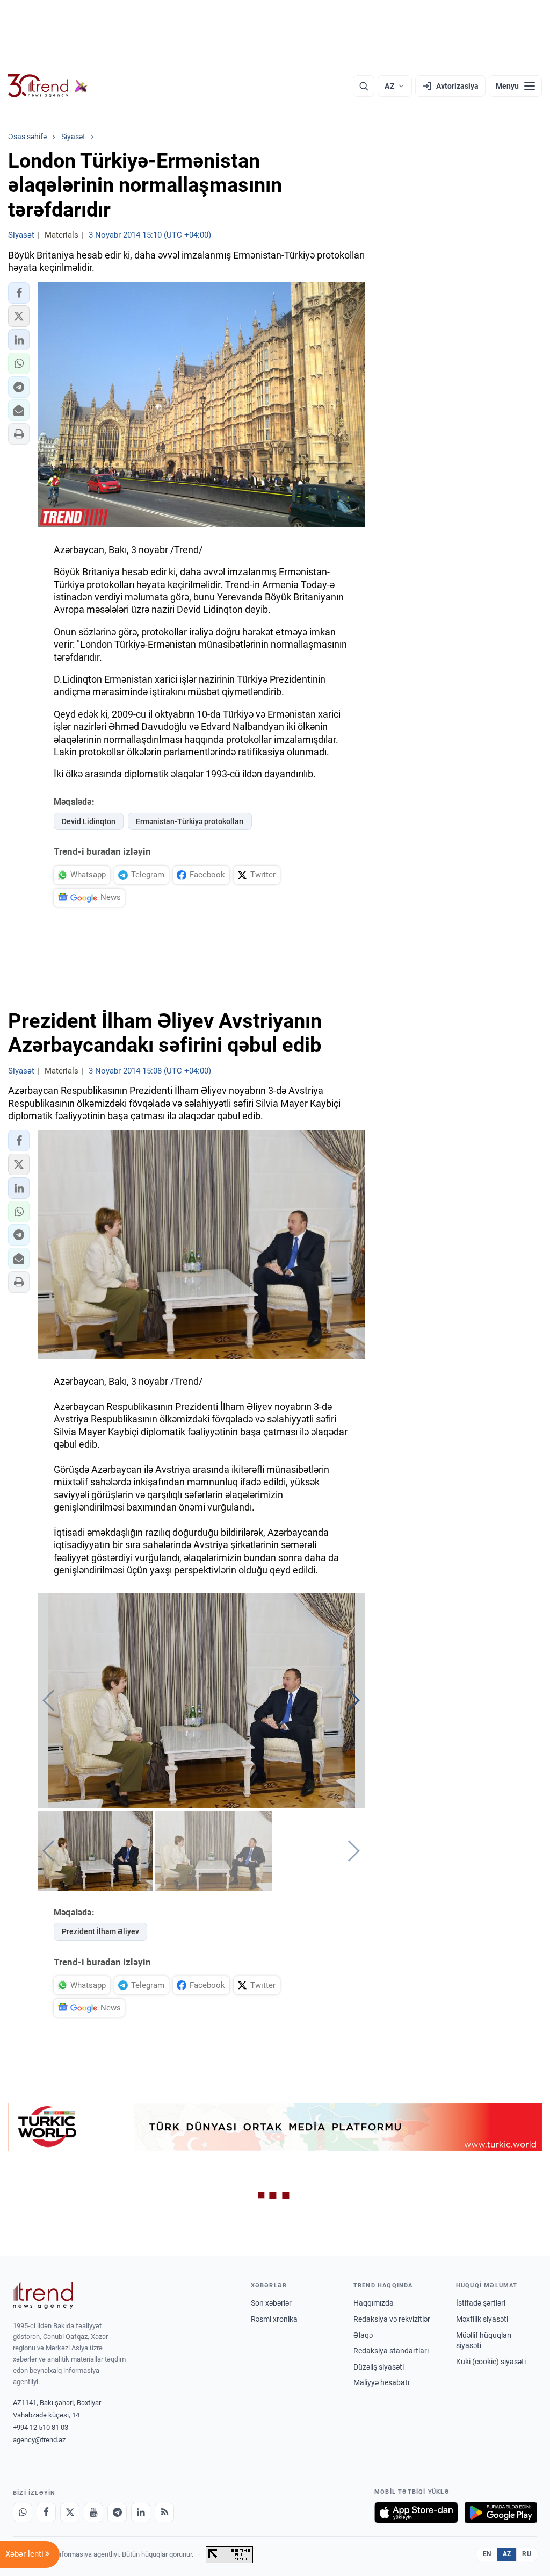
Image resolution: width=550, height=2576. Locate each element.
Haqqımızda (374, 2303)
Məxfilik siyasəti (482, 2319)
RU (527, 2554)
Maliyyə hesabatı (381, 2382)
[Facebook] (46, 2513)
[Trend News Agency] (43, 2295)
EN (487, 2554)
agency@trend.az (39, 2440)
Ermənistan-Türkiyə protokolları (190, 821)
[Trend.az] (48, 86)
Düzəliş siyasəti (379, 2367)
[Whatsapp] (23, 2513)
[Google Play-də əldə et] (501, 2513)
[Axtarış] (364, 86)
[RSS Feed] (164, 2513)
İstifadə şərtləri (481, 2303)
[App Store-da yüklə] (416, 2513)
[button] (19, 293)
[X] (70, 2513)
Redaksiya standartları (391, 2351)
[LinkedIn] (141, 2513)
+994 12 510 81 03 (41, 2427)
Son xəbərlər (271, 2303)
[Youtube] (93, 2513)
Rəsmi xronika (274, 2319)
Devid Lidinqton (89, 821)
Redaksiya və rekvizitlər (392, 2319)
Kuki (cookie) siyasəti (491, 2362)
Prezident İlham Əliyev (100, 1931)
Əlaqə (363, 2335)
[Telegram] (117, 2513)
